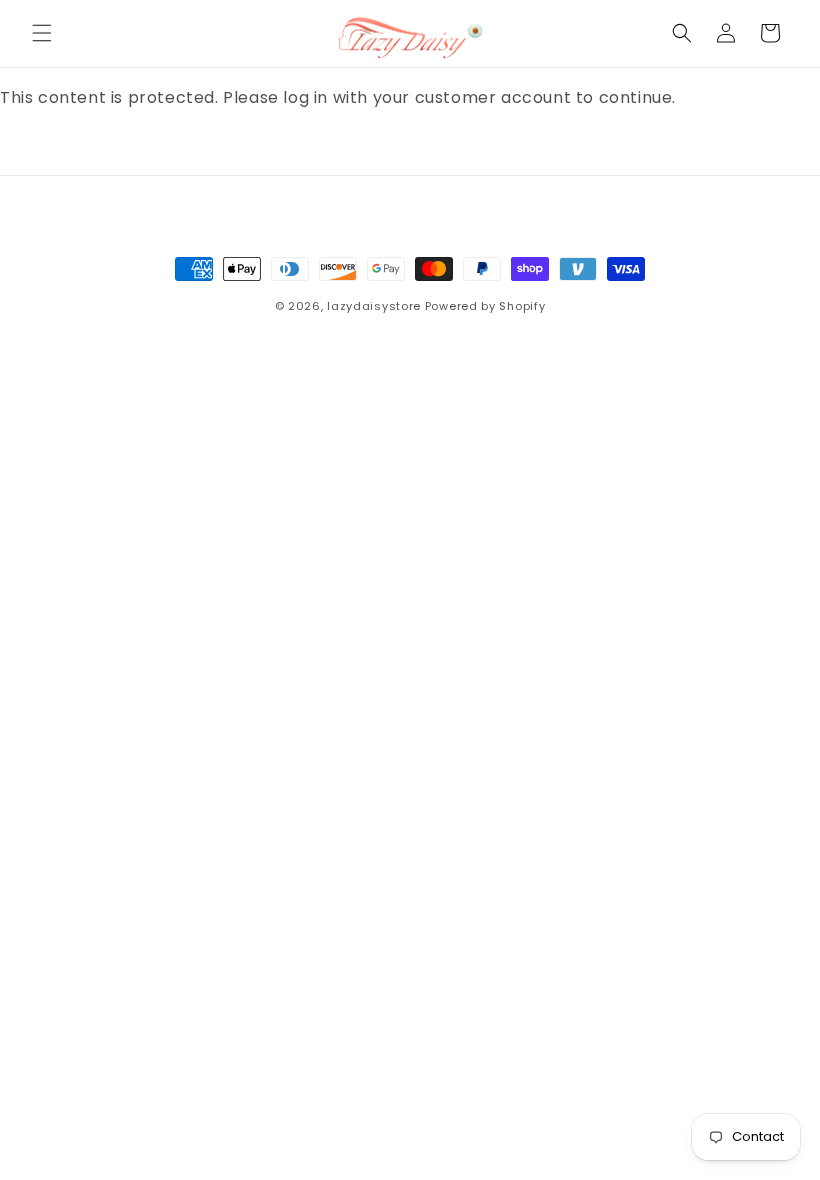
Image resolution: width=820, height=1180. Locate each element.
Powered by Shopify (485, 306)
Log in (61, 151)
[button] (42, 33)
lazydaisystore (374, 306)
